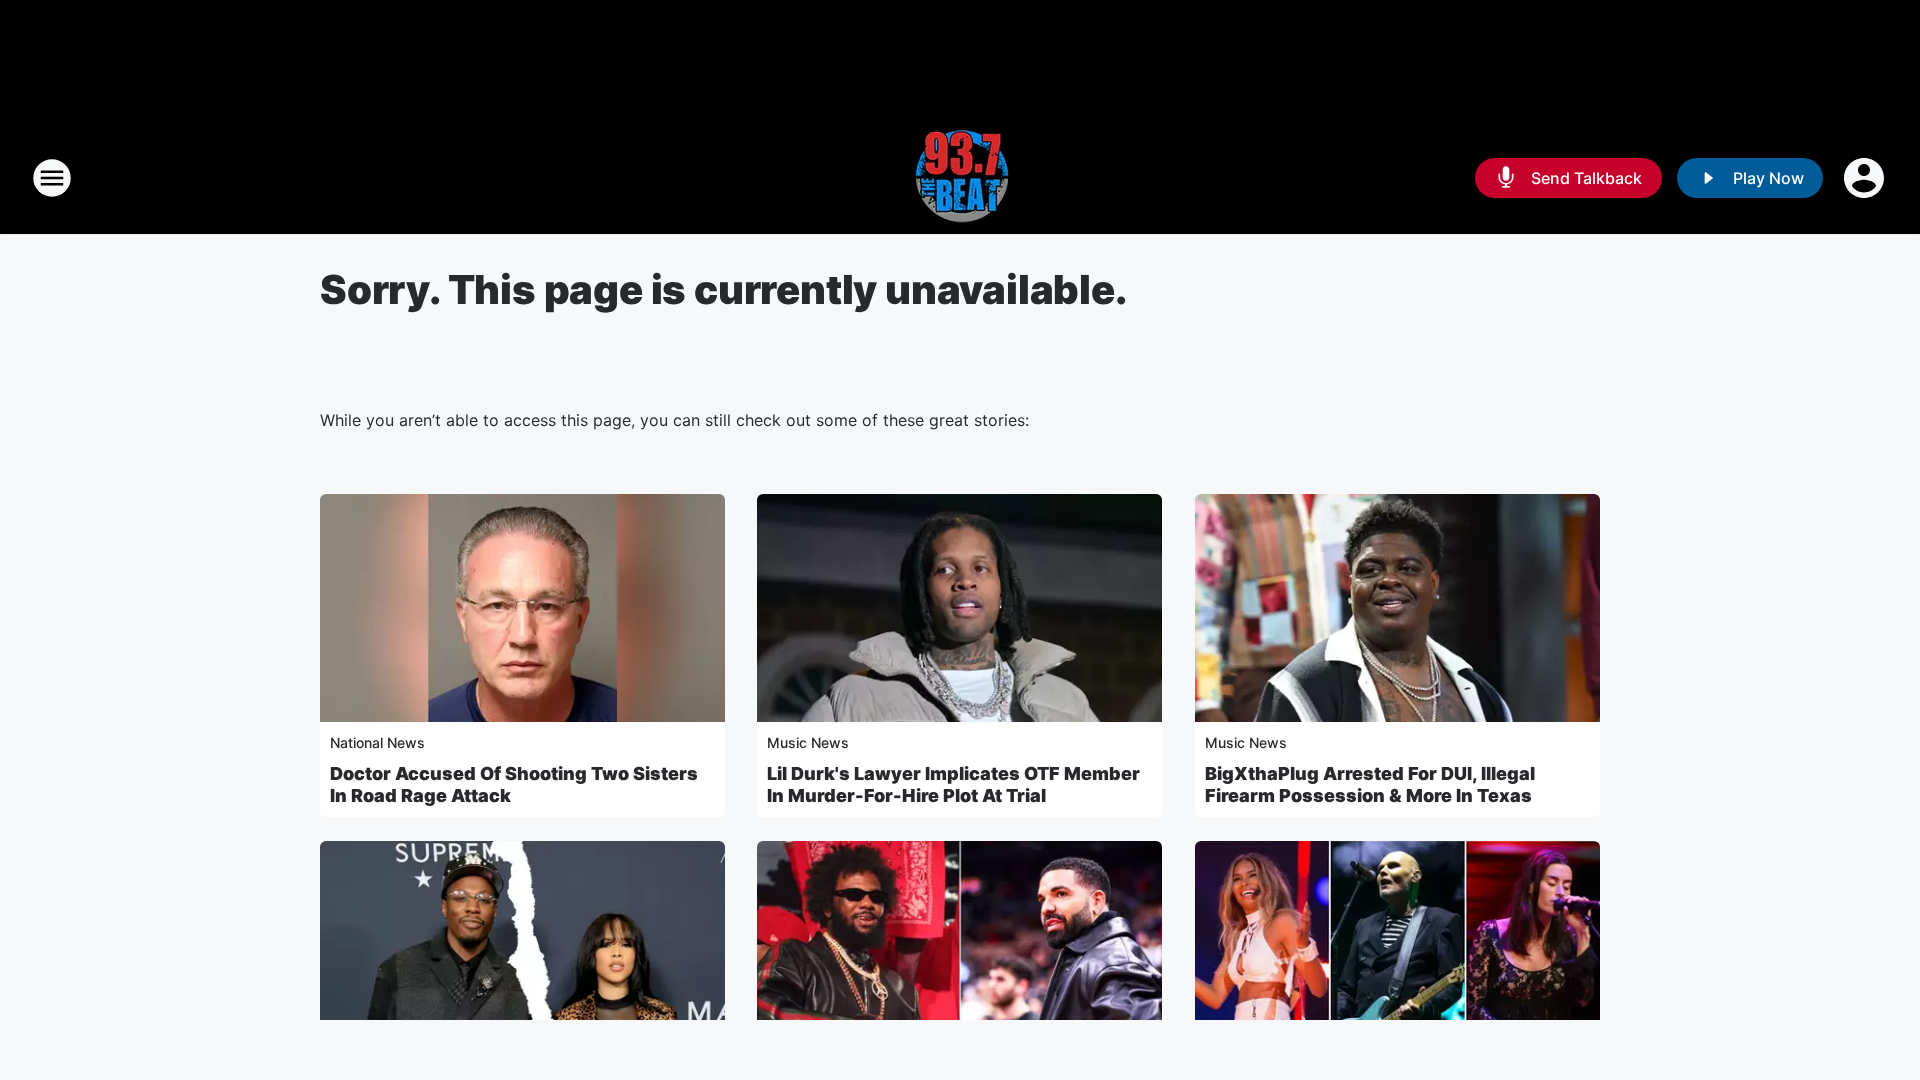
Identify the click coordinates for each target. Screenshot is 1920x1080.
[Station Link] (960, 178)
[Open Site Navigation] (52, 178)
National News (377, 742)
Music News (808, 742)
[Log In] (1866, 178)
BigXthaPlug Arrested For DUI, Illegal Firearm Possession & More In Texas (1370, 784)
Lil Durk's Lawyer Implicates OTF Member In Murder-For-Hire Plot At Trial (953, 784)
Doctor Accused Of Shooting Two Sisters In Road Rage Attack (514, 784)
